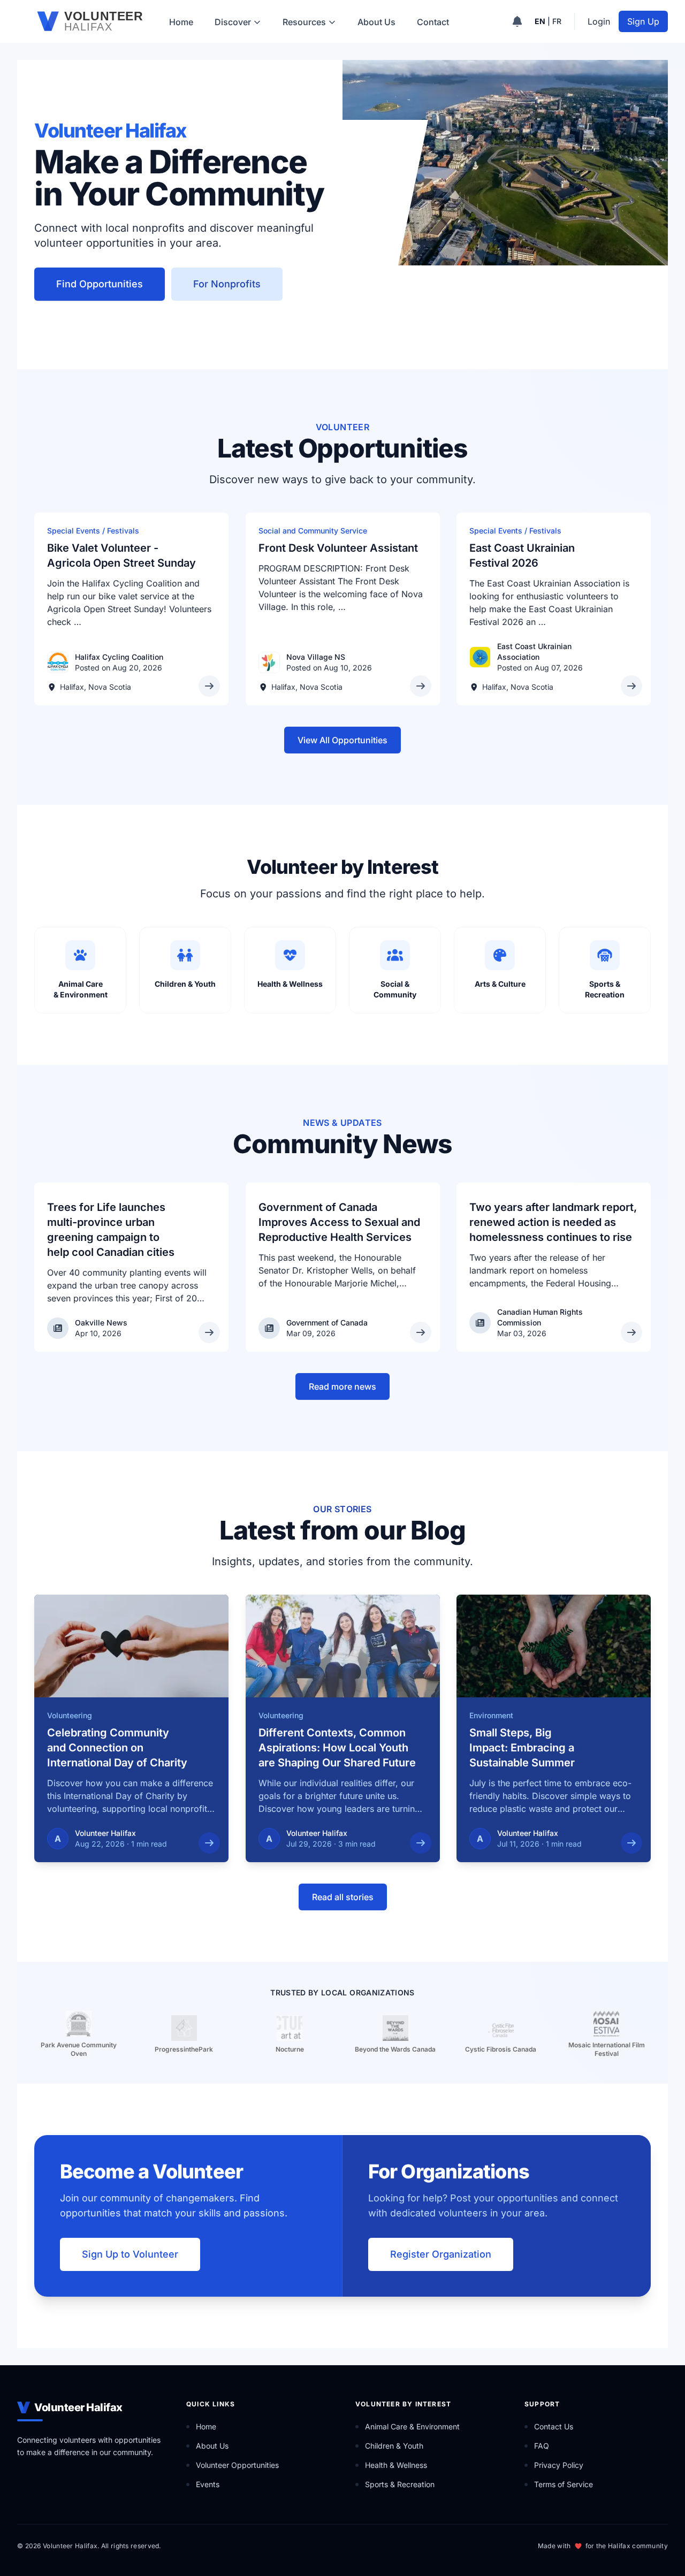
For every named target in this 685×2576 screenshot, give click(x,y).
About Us (376, 22)
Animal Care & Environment (412, 2426)
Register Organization (441, 2254)
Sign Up (643, 21)
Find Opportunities (100, 284)
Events (208, 2484)
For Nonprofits (227, 284)
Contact (433, 22)
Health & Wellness (396, 2465)
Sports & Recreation (400, 2484)
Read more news (342, 1386)
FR (557, 21)
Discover (233, 22)
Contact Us (554, 2426)
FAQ (542, 2446)
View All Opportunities (342, 740)
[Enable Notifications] (517, 21)
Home (181, 22)
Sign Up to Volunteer (130, 2254)
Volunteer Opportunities (237, 2465)
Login (599, 21)
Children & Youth (394, 2446)
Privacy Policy (559, 2465)
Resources (304, 22)
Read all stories (343, 1897)
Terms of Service (564, 2484)
